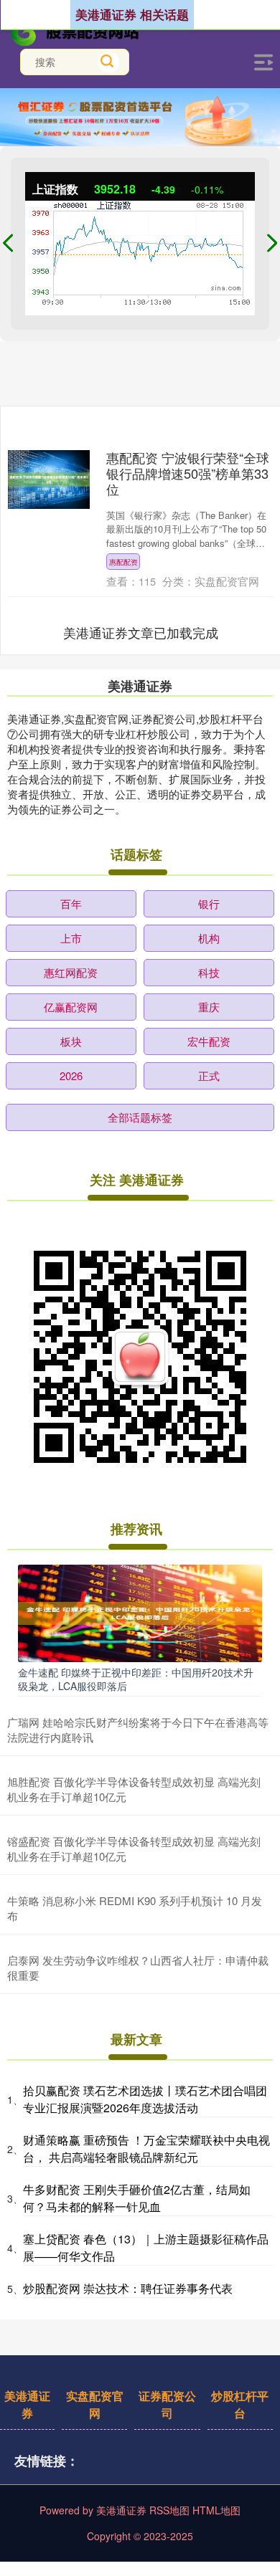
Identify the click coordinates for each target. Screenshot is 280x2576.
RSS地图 (169, 2510)
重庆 (209, 1007)
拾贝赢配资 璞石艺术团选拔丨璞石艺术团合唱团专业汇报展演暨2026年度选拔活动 (145, 2099)
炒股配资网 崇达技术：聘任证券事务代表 (128, 2288)
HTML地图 (216, 2510)
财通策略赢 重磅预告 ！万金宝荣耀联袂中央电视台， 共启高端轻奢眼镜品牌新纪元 (146, 2148)
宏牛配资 (209, 1041)
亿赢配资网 (71, 1007)
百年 (71, 903)
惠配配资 (123, 562)
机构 (209, 938)
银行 (209, 903)
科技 (209, 972)
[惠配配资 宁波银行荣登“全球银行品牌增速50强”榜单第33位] (49, 480)
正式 (209, 1075)
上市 (71, 938)
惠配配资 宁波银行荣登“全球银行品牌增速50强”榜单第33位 (188, 473)
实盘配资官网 (95, 2404)
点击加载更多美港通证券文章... (141, 632)
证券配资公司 (167, 2404)
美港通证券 (27, 2404)
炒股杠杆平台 (240, 2404)
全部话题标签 (140, 1117)
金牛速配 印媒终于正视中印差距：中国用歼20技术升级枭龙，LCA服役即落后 (136, 1679)
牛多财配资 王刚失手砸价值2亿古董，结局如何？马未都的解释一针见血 (137, 2198)
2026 (71, 1075)
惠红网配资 (71, 972)
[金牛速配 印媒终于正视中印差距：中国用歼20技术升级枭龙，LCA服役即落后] (140, 1612)
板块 (71, 1041)
